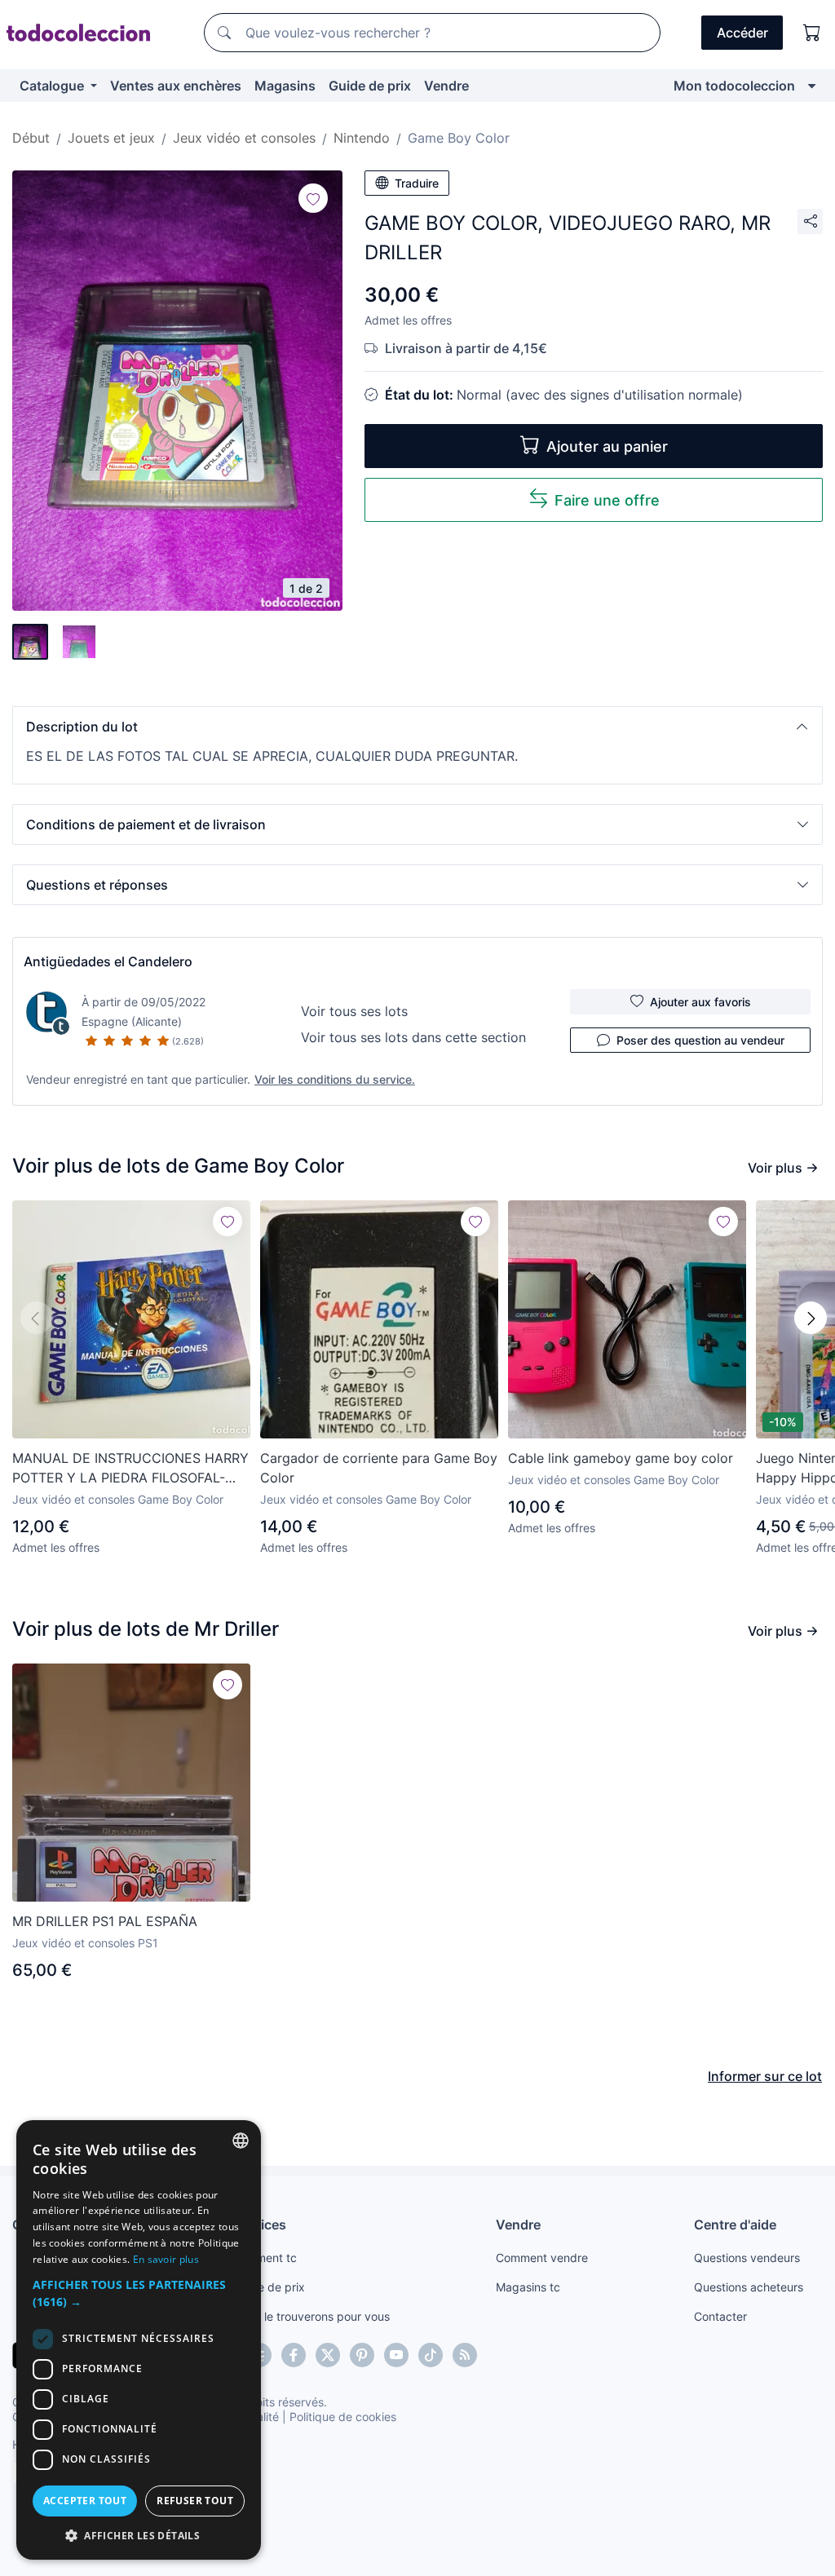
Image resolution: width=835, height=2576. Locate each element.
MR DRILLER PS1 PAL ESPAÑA (105, 1921)
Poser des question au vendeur (700, 1040)
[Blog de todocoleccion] (465, 2355)
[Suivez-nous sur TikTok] (431, 2355)
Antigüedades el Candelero (108, 961)
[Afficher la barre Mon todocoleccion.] (812, 86)
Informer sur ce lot (765, 2076)
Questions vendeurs (747, 2258)
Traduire (417, 183)
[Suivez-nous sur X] (328, 2355)
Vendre (446, 86)
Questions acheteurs (749, 2287)
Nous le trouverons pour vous (311, 2316)
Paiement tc (265, 2258)
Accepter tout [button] (85, 2501)
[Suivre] (313, 198)
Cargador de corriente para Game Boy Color (379, 1468)
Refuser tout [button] (195, 2501)
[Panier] (812, 33)
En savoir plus (166, 2259)
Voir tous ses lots (354, 1011)
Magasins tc (528, 2287)
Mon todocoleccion (734, 86)
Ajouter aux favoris (700, 1002)
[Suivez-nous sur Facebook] (294, 2355)
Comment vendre (542, 2258)
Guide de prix (370, 86)
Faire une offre (607, 500)
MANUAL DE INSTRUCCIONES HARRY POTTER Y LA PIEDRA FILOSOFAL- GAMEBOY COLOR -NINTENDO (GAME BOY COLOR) (130, 1469)
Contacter (720, 2316)
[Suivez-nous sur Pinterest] (362, 2355)
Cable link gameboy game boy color (621, 1458)
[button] (417, 727)
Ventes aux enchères (176, 86)
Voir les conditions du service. (335, 1079)
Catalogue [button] (53, 86)
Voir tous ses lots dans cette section (413, 1037)
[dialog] (139, 2340)
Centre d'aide (735, 2225)
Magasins (285, 86)
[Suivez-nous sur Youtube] (396, 2355)
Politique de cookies (343, 2417)
